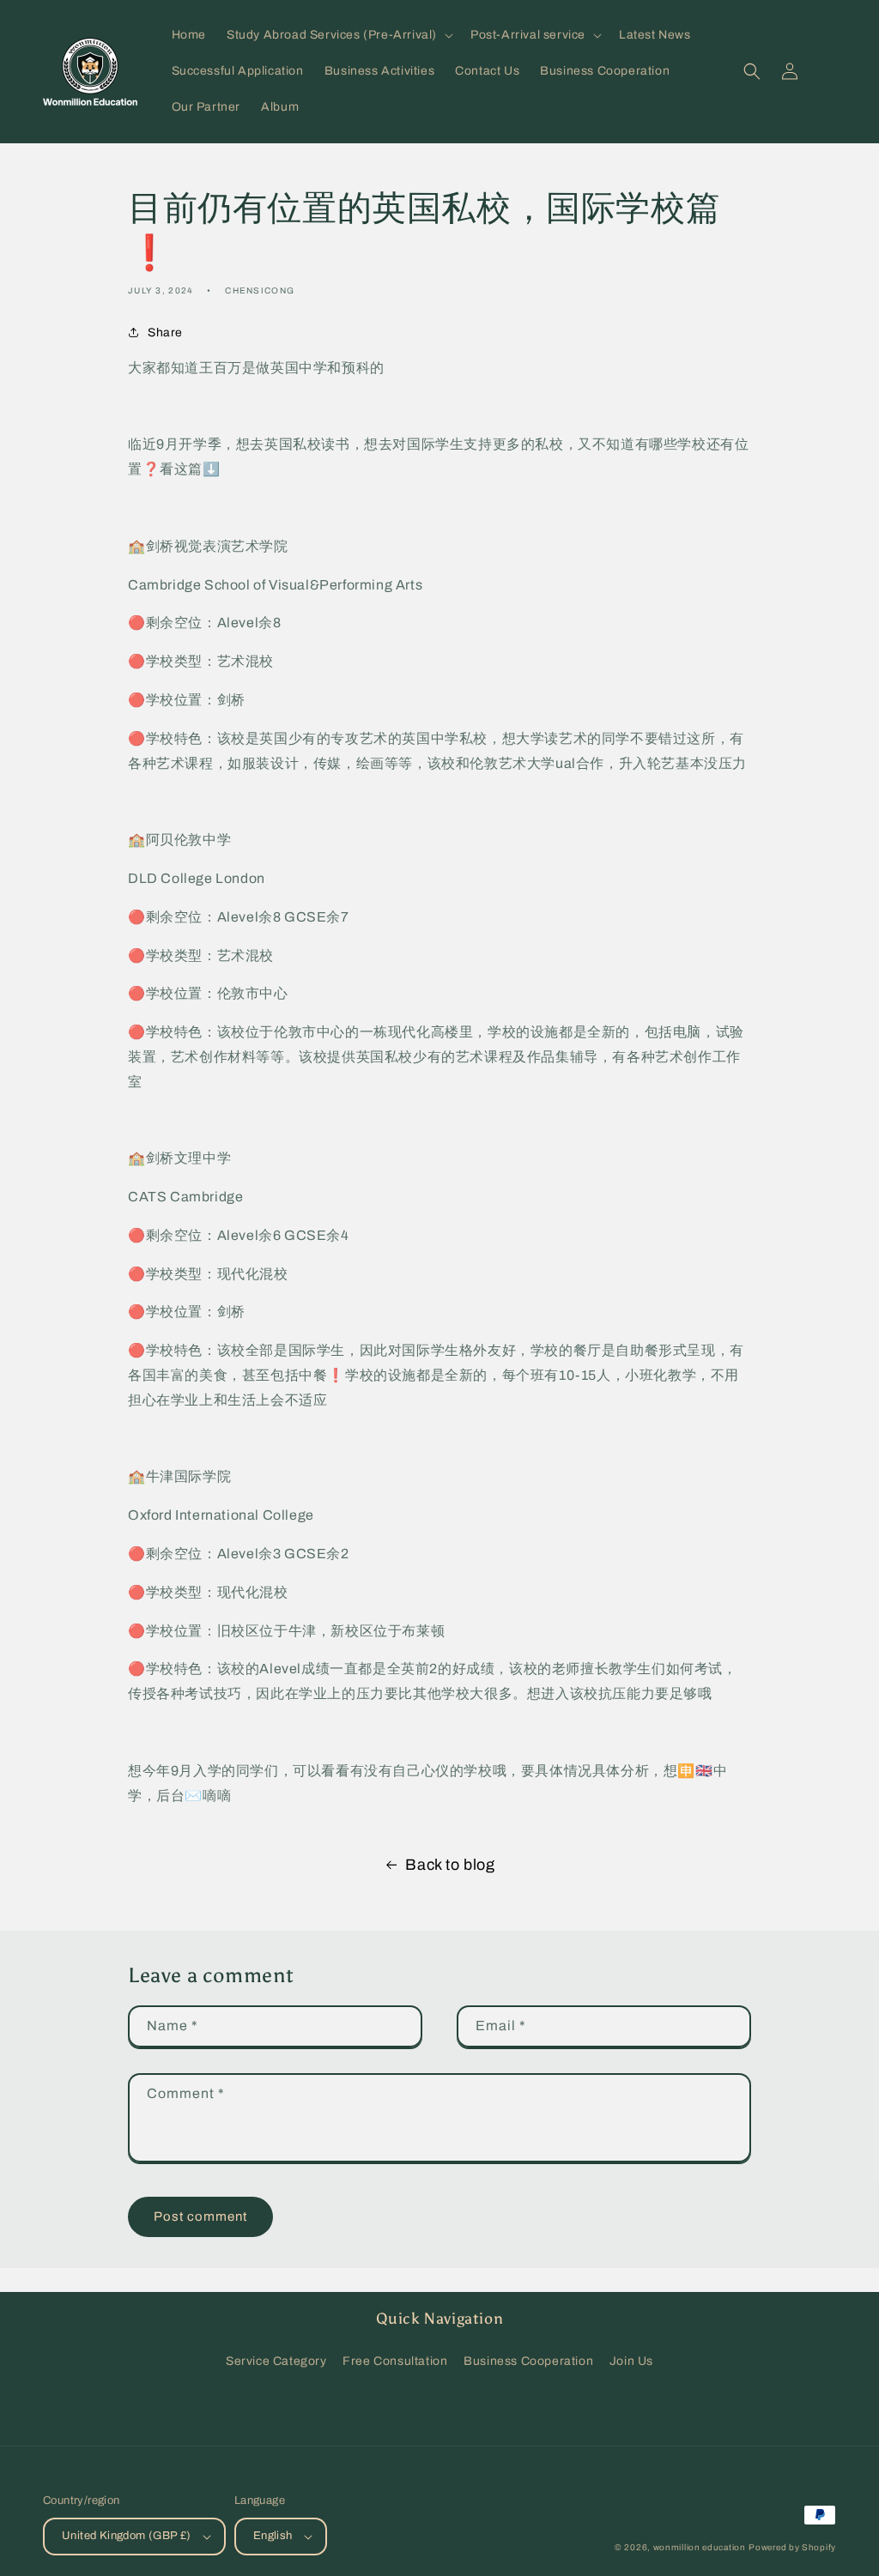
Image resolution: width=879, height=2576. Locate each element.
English (273, 2536)
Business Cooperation (528, 2361)
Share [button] (165, 333)
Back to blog (450, 1865)
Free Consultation (395, 2361)
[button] (338, 35)
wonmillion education (700, 2547)
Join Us (631, 2361)
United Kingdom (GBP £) (127, 2536)
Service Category (276, 2361)
